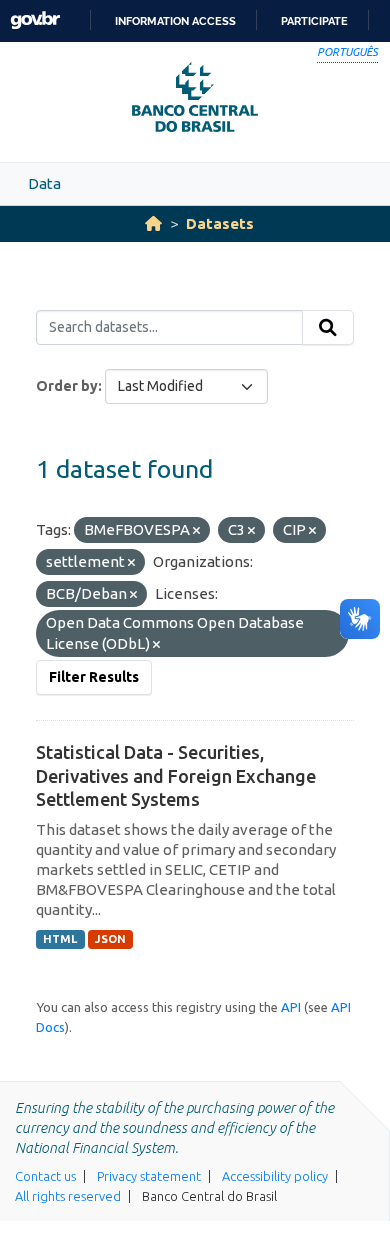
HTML (60, 939)
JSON (110, 939)
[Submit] (328, 328)
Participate (314, 21)
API (291, 1007)
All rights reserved (68, 1196)
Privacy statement (149, 1176)
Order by (67, 386)
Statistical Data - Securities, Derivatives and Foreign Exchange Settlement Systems (176, 775)
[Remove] (196, 531)
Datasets (220, 223)
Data (44, 183)
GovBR (35, 20)
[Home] (153, 223)
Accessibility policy (275, 1176)
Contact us (45, 1176)
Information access (175, 21)
